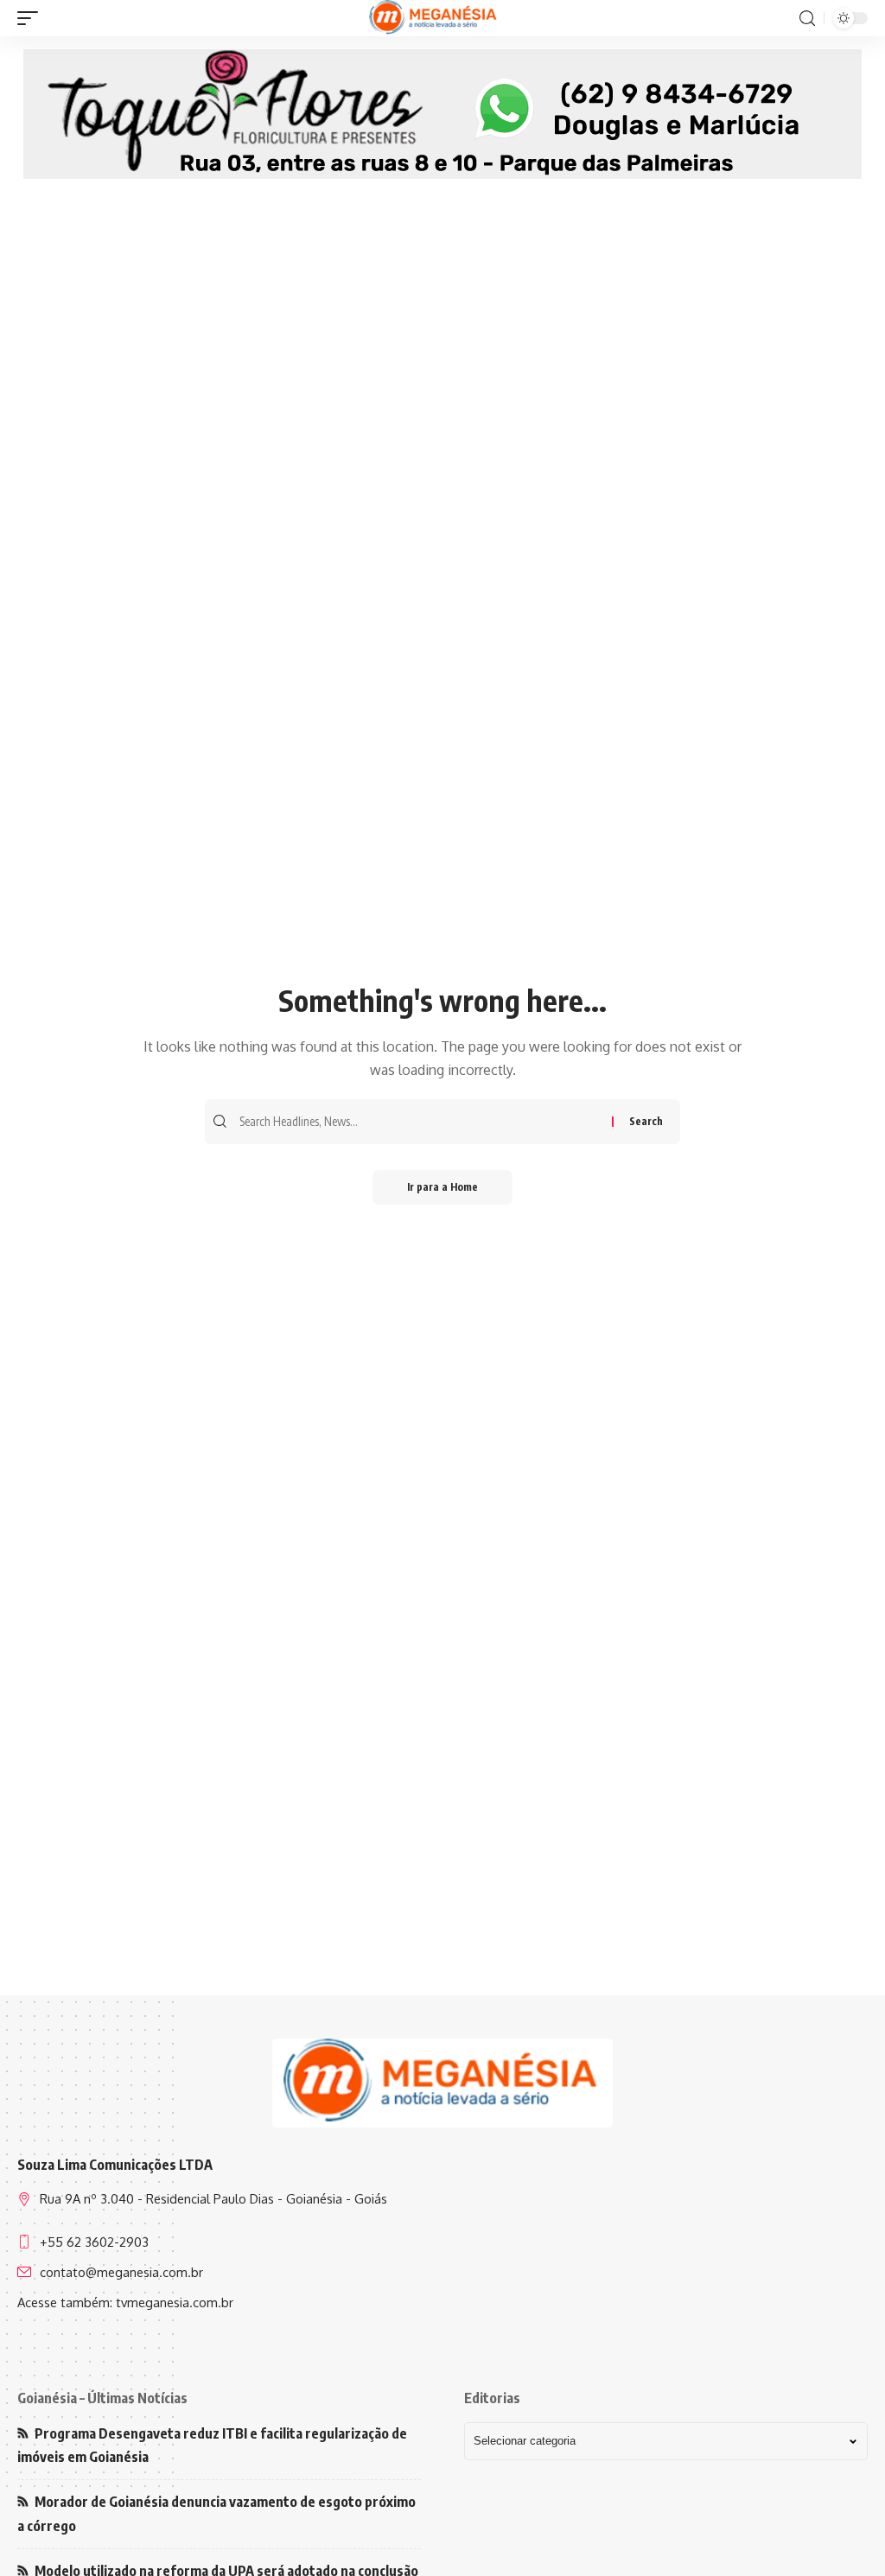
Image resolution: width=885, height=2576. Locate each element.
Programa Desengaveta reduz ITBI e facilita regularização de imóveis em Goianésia (212, 2445)
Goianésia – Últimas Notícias (102, 2398)
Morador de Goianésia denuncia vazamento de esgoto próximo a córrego (216, 2513)
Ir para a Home (442, 1187)
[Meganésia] (434, 18)
